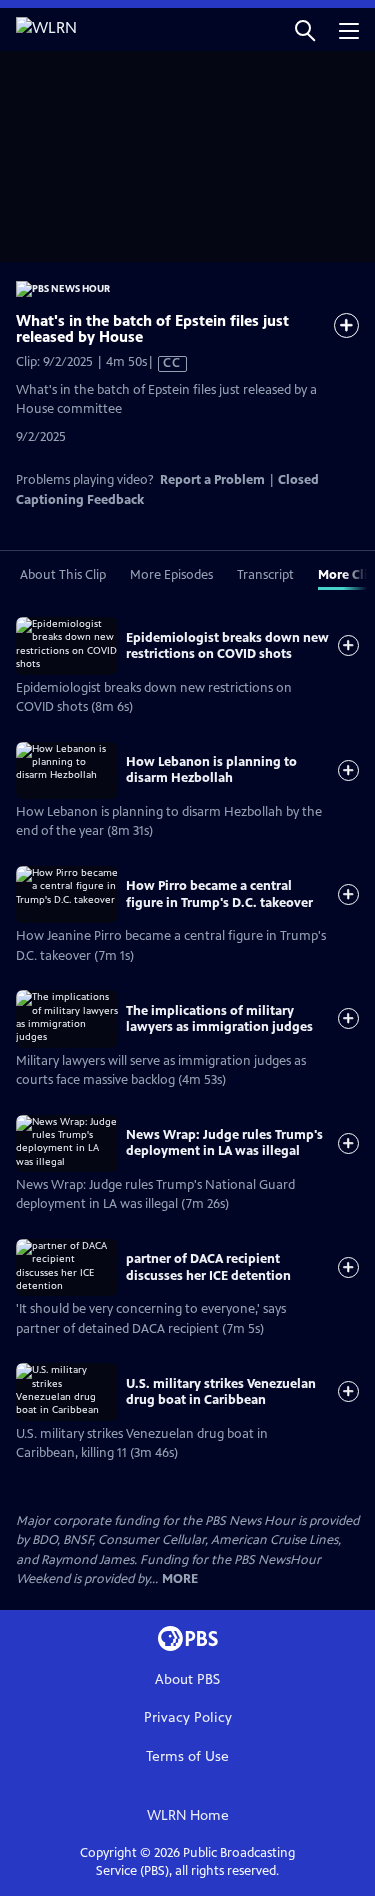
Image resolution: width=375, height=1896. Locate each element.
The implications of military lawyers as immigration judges (219, 1019)
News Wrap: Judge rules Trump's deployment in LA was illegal (224, 1143)
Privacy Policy (188, 1717)
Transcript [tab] (265, 575)
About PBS (187, 1679)
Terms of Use (187, 1756)
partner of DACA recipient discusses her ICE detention (208, 1267)
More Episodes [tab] (171, 575)
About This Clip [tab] (63, 575)
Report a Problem (212, 480)
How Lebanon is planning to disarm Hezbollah (211, 770)
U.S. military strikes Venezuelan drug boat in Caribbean (221, 1392)
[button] (305, 29)
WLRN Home (188, 1815)
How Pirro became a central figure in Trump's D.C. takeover (219, 894)
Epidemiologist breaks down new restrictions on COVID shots (227, 646)
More (180, 1579)
